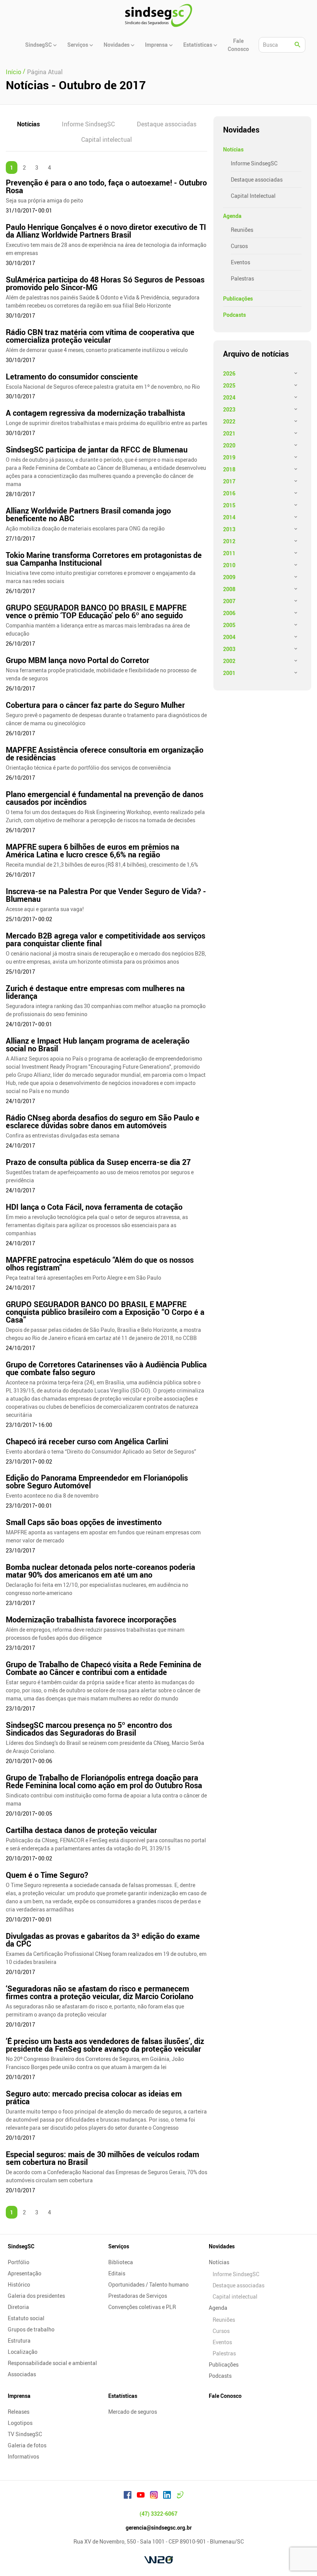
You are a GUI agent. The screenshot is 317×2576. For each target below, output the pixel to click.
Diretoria (18, 2307)
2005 (229, 625)
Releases (19, 2412)
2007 (229, 601)
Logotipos (20, 2423)
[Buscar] (298, 45)
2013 (229, 529)
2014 (229, 517)
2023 (229, 409)
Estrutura (19, 2341)
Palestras (242, 278)
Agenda (232, 216)
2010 (229, 565)
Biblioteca (121, 2262)
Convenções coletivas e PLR (142, 2307)
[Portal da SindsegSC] (180, 2496)
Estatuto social (26, 2318)
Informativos (23, 2456)
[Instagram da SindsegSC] (154, 2496)
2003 (229, 649)
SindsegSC (21, 2246)
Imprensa (19, 2396)
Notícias (28, 124)
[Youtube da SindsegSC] (141, 2496)
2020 (229, 445)
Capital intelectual (107, 139)
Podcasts (234, 315)
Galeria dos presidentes (36, 2296)
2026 (229, 373)
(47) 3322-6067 (158, 2514)
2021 (229, 433)
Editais (117, 2273)
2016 (229, 493)
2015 (229, 505)
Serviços (119, 2246)
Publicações (238, 298)
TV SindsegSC (25, 2434)
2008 (229, 589)
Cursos (239, 246)
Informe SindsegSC (88, 124)
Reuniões (242, 230)
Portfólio (19, 2262)
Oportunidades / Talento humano (148, 2284)
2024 (229, 397)
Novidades (222, 2246)
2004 (229, 637)
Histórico (19, 2284)
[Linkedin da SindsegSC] (167, 2496)
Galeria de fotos (27, 2445)
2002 (229, 661)
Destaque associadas (167, 124)
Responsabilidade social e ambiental (52, 2363)
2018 (229, 469)
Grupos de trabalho (31, 2329)
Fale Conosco (225, 2396)
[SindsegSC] (158, 15)
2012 (229, 541)
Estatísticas (123, 2396)
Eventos (240, 262)
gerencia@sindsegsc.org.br (159, 2528)
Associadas (22, 2374)
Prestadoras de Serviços (138, 2296)
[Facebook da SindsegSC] (128, 2496)
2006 (229, 613)
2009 (229, 577)
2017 (229, 481)
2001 (229, 673)
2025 (229, 385)
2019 (229, 457)
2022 (229, 421)
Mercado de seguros (133, 2412)
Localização (23, 2352)
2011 (229, 553)
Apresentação (25, 2273)
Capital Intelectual (253, 196)
